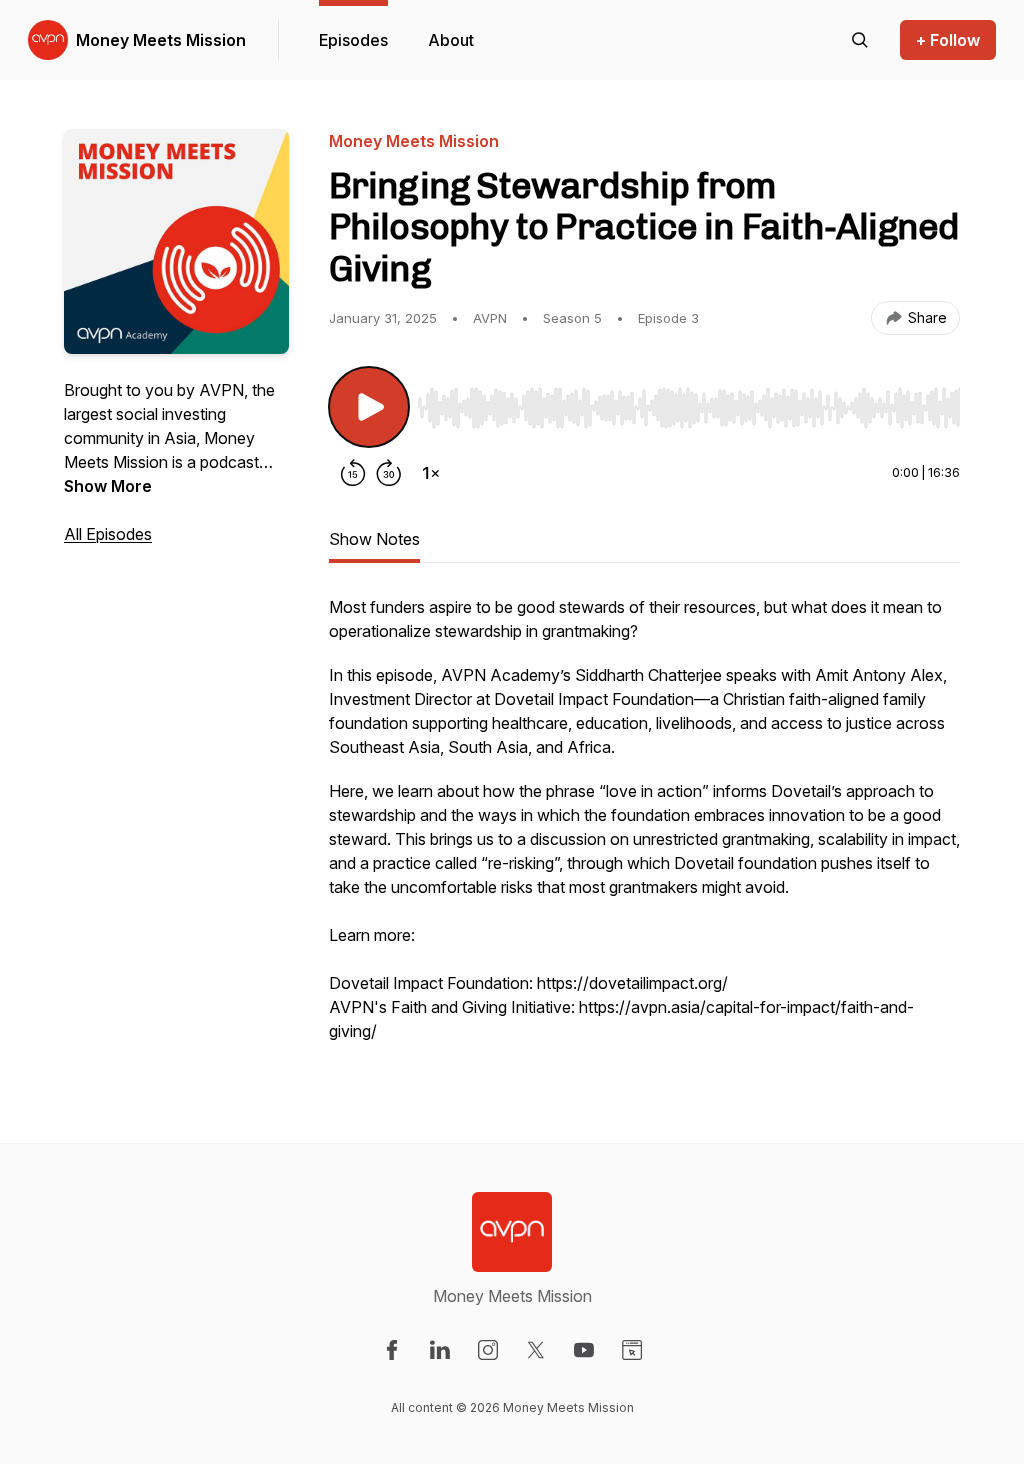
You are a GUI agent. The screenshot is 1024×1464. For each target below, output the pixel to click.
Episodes (353, 40)
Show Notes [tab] (374, 539)
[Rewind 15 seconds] (353, 473)
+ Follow (948, 40)
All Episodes (108, 534)
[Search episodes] (860, 40)
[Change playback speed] (431, 473)
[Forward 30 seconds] (389, 473)
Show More (108, 486)
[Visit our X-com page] (536, 1350)
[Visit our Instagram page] (488, 1350)
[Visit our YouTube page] (584, 1350)
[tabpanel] (644, 829)
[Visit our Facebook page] (392, 1350)
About (451, 40)
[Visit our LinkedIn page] (440, 1350)
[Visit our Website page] (632, 1350)
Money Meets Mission (161, 40)
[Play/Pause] (369, 407)
